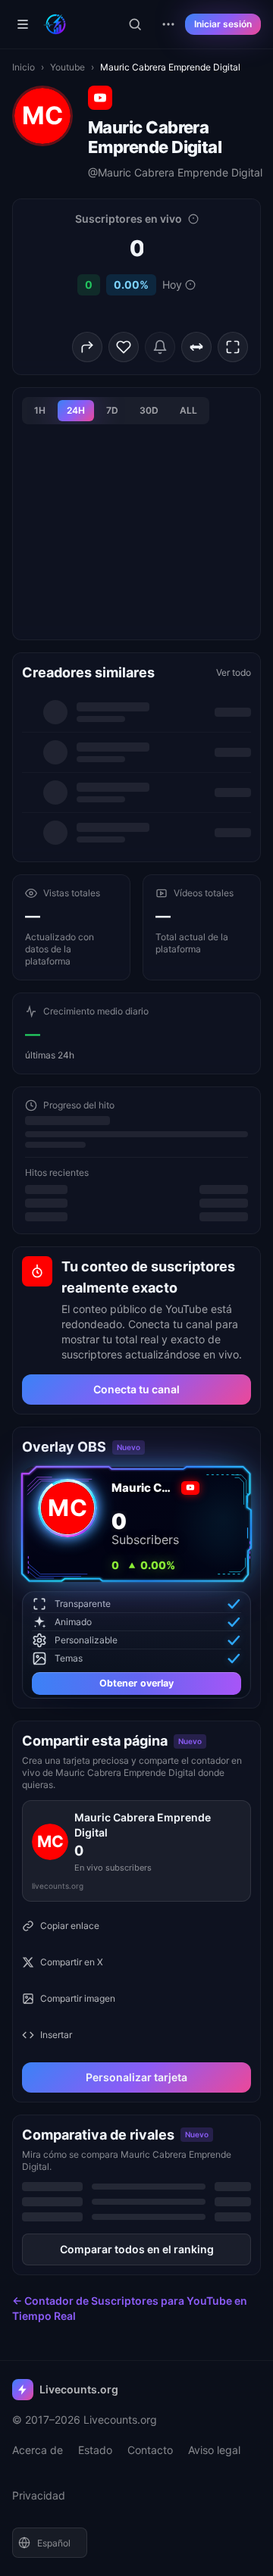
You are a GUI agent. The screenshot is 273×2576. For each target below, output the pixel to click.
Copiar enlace (70, 1926)
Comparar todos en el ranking (137, 2249)
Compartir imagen (78, 1998)
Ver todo (234, 672)
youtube (67, 67)
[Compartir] (87, 347)
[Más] (168, 24)
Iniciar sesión (223, 24)
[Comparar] (196, 347)
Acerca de (38, 2450)
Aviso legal (214, 2450)
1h (40, 410)
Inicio (24, 67)
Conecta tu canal (136, 1389)
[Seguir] (124, 347)
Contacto (150, 2450)
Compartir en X (72, 1962)
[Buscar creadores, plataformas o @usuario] (135, 24)
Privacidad (39, 2495)
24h (76, 410)
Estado (95, 2450)
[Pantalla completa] (233, 347)
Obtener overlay (137, 1683)
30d (149, 410)
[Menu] (23, 24)
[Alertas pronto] (160, 347)
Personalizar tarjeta (136, 2077)
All (188, 410)
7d (112, 410)
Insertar (56, 2035)
